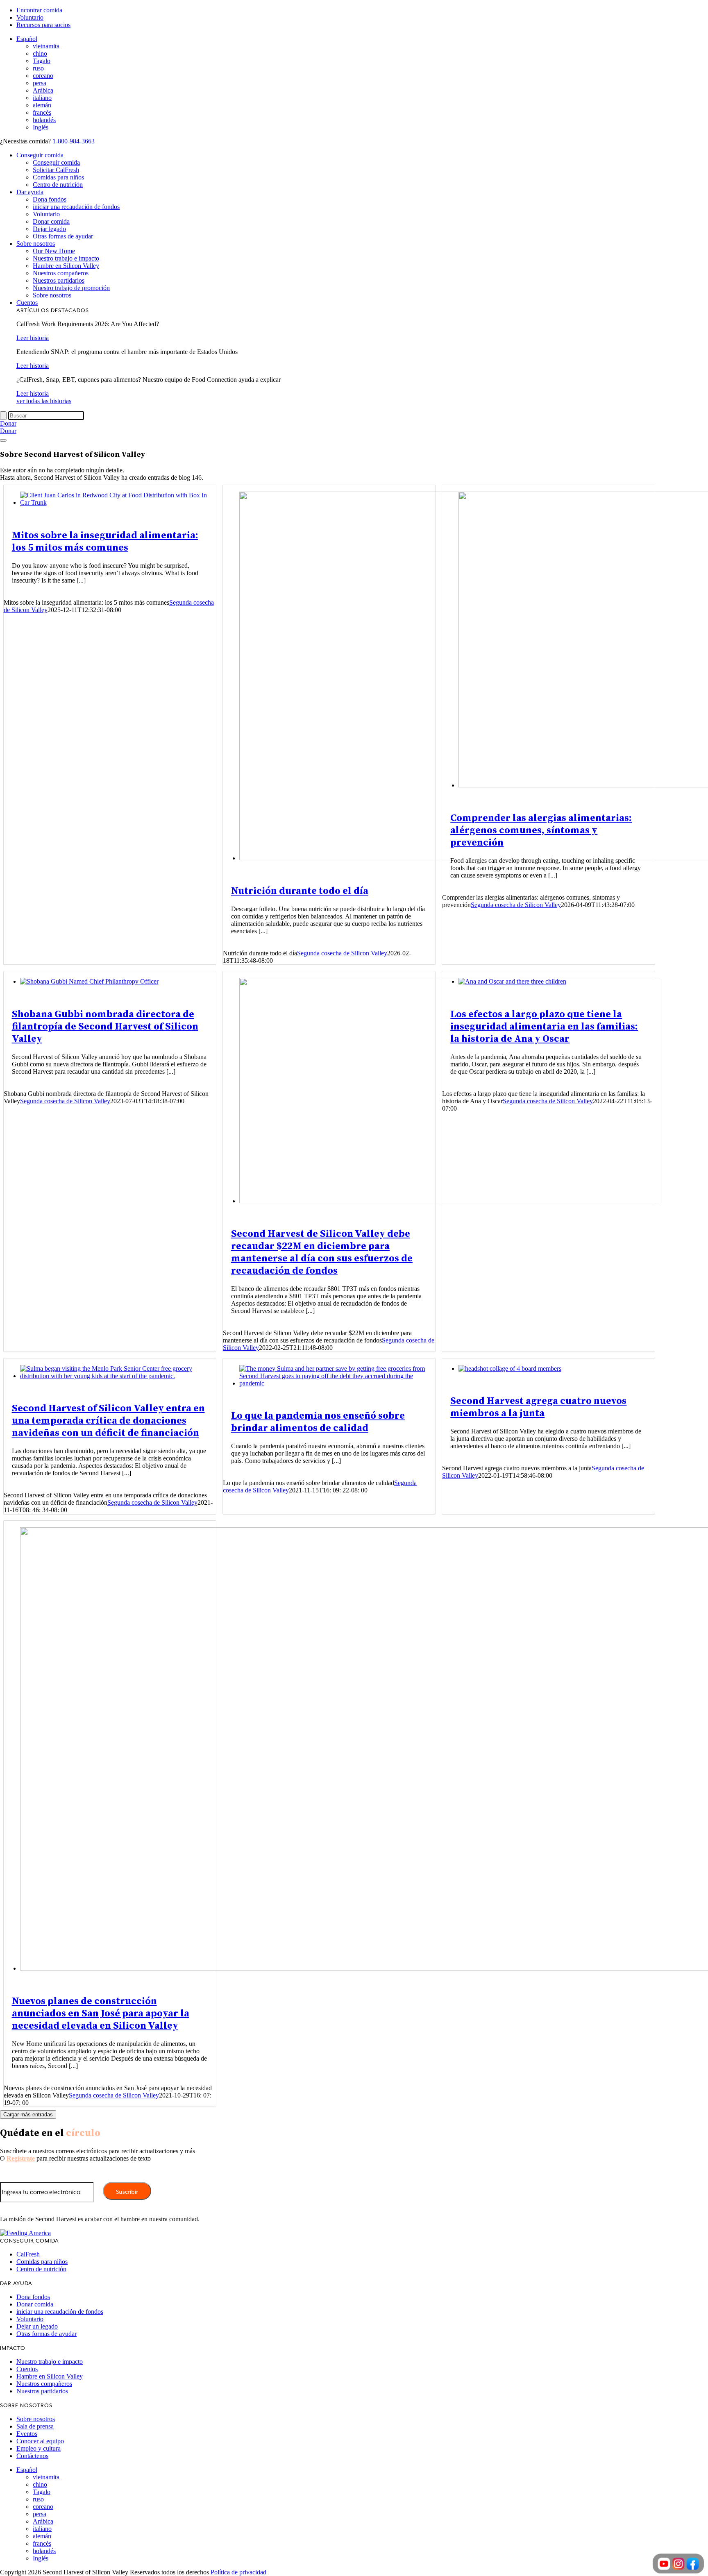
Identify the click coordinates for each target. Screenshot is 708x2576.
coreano (43, 76)
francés (42, 112)
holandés (44, 120)
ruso (38, 68)
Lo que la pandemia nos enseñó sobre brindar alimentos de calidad (318, 1422)
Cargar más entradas (28, 2115)
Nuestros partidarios (59, 280)
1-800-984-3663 (74, 141)
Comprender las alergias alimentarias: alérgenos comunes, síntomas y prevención (541, 830)
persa (40, 83)
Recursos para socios (43, 25)
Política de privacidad (238, 2572)
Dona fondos (50, 199)
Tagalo (42, 61)
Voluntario (30, 17)
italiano (42, 98)
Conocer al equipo (40, 2441)
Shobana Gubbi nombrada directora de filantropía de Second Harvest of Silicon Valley (105, 1027)
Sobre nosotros (36, 244)
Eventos (27, 2434)
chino (40, 53)
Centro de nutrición (58, 185)
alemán (42, 105)
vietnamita (46, 46)
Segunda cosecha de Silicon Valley (342, 953)
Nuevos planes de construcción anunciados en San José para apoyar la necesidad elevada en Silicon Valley (101, 2014)
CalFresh (28, 2254)
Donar (8, 423)
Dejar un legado (37, 2326)
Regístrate (21, 2158)
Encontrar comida (39, 10)
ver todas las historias (44, 401)
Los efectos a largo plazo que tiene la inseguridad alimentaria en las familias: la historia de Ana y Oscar (544, 1027)
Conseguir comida (40, 155)
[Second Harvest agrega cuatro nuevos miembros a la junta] (510, 1368)
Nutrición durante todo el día (300, 891)
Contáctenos (32, 2456)
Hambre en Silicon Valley (66, 266)
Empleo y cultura (39, 2448)
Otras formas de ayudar (63, 236)
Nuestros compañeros (61, 273)
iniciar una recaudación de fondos (76, 207)
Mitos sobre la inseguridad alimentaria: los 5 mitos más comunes (105, 542)
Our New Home (54, 251)
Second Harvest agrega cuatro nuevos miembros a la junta (538, 1407)
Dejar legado (49, 229)
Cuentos (27, 303)
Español (27, 39)
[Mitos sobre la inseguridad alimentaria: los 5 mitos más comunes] (118, 502)
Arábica (43, 90)
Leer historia (33, 338)
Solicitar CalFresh (56, 170)
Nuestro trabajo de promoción (71, 288)
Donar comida (51, 221)
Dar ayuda (30, 192)
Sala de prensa (35, 2426)
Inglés (41, 127)
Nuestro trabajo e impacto (66, 258)
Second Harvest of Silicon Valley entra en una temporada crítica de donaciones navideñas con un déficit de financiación (108, 1421)
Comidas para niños (58, 177)
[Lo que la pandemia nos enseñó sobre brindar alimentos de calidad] (337, 1383)
